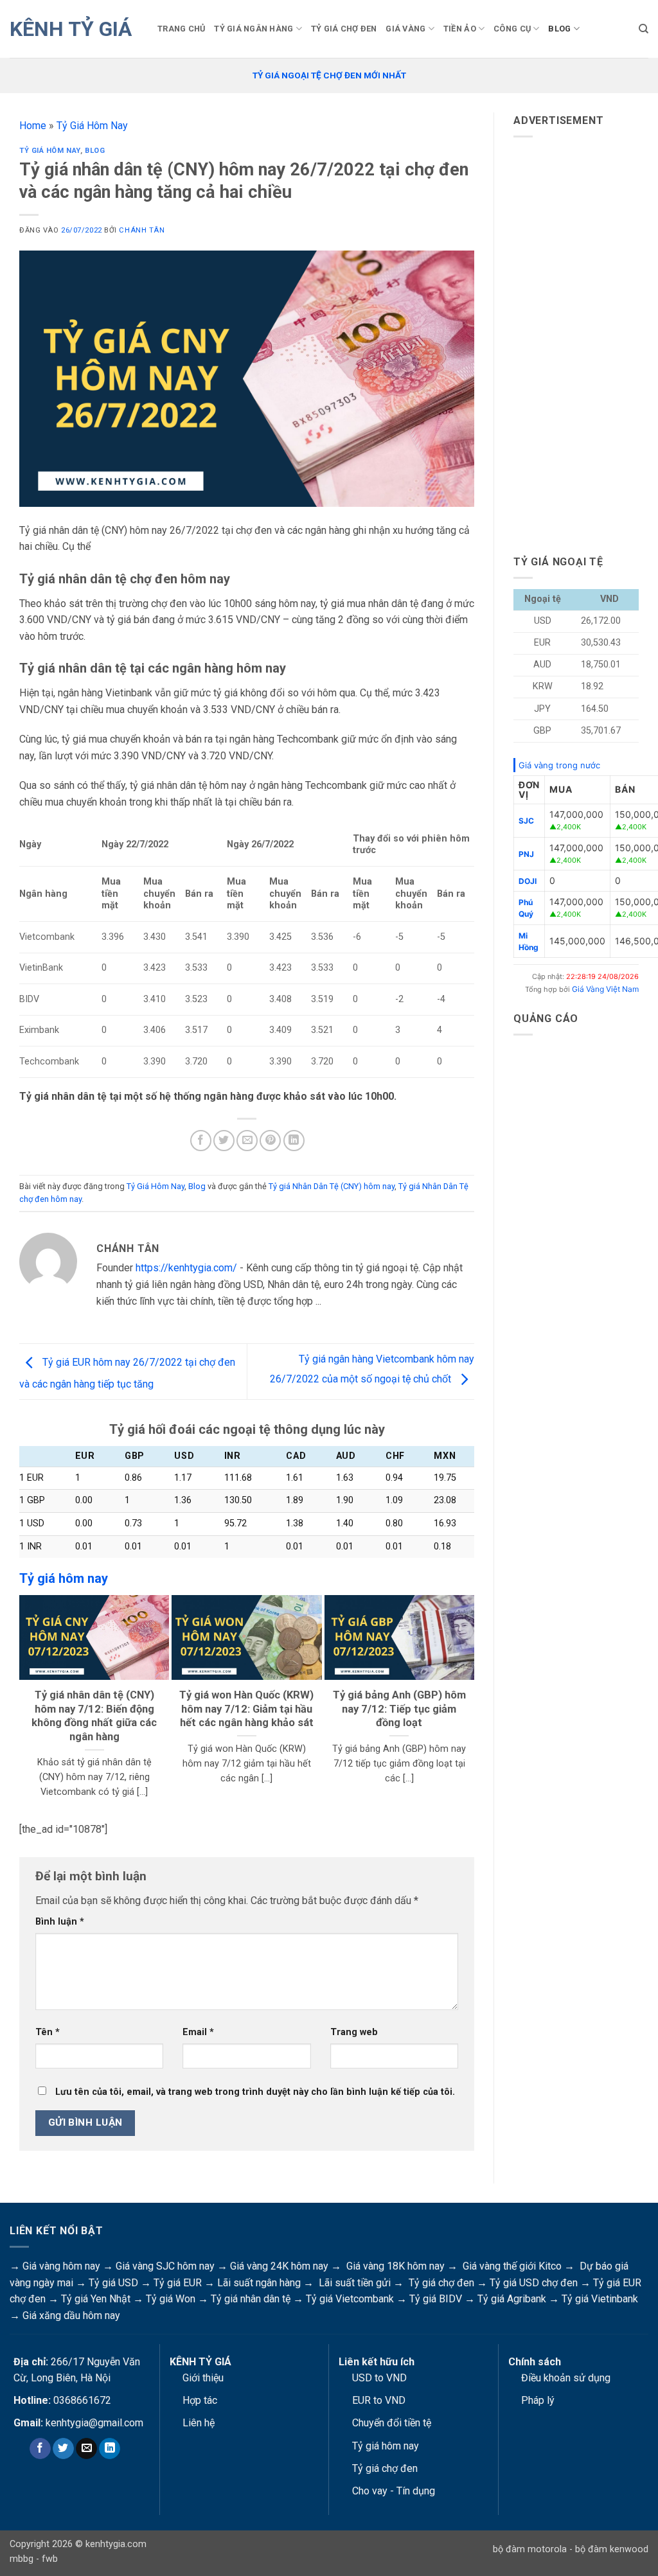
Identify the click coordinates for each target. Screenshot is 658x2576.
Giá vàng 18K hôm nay (396, 2266)
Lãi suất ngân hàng (259, 2283)
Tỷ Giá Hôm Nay (92, 126)
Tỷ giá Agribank (512, 2299)
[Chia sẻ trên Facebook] (201, 1141)
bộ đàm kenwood (612, 2549)
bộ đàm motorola (530, 2549)
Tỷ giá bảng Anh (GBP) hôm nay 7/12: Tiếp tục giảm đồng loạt (399, 1709)
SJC (526, 821)
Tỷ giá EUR (178, 2283)
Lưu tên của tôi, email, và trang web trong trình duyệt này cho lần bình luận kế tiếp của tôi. (255, 2092)
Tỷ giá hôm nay (386, 2446)
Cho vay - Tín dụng (394, 2491)
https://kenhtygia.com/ (186, 1268)
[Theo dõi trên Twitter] (63, 2449)
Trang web (354, 2032)
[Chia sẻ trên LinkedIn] (294, 1141)
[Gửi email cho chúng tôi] (86, 2449)
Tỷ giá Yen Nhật (96, 2299)
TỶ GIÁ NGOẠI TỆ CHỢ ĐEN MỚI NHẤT (329, 75)
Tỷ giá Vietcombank (350, 2299)
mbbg (22, 2559)
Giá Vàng (405, 29)
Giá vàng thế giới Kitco (512, 2266)
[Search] (644, 29)
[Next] (468, 1704)
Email (198, 2032)
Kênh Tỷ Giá (71, 29)
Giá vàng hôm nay (61, 2266)
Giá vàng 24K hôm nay (279, 2266)
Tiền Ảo (460, 29)
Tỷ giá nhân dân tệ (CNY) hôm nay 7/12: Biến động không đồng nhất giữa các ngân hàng (94, 1716)
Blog (559, 29)
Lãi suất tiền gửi (355, 2283)
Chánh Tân (142, 230)
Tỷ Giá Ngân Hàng (253, 29)
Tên (48, 2032)
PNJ (526, 854)
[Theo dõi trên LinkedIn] (110, 2449)
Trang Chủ (181, 29)
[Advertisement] (586, 340)
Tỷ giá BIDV (436, 2299)
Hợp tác (200, 2400)
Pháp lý (538, 2400)
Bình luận (60, 1922)
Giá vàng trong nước (559, 765)
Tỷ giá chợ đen (441, 2283)
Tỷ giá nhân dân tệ (251, 2299)
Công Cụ (512, 29)
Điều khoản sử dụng (566, 2378)
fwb (50, 2559)
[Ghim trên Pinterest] (270, 1141)
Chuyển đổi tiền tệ (392, 2423)
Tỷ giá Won (171, 2299)
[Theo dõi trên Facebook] (40, 2449)
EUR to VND (379, 2400)
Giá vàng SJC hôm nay (165, 2266)
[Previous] (25, 1704)
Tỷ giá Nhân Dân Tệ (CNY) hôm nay (332, 1186)
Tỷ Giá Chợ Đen (344, 29)
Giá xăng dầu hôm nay (71, 2316)
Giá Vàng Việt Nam (605, 989)
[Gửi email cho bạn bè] (247, 1141)
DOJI (528, 881)
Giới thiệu (203, 2378)
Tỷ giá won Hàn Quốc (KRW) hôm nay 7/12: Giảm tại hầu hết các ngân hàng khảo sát (246, 1709)
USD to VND (379, 2378)
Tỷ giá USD (113, 2283)
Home (33, 126)
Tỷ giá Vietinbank (600, 2299)
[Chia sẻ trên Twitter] (224, 1141)
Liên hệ (199, 2423)
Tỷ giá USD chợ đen (534, 2283)
